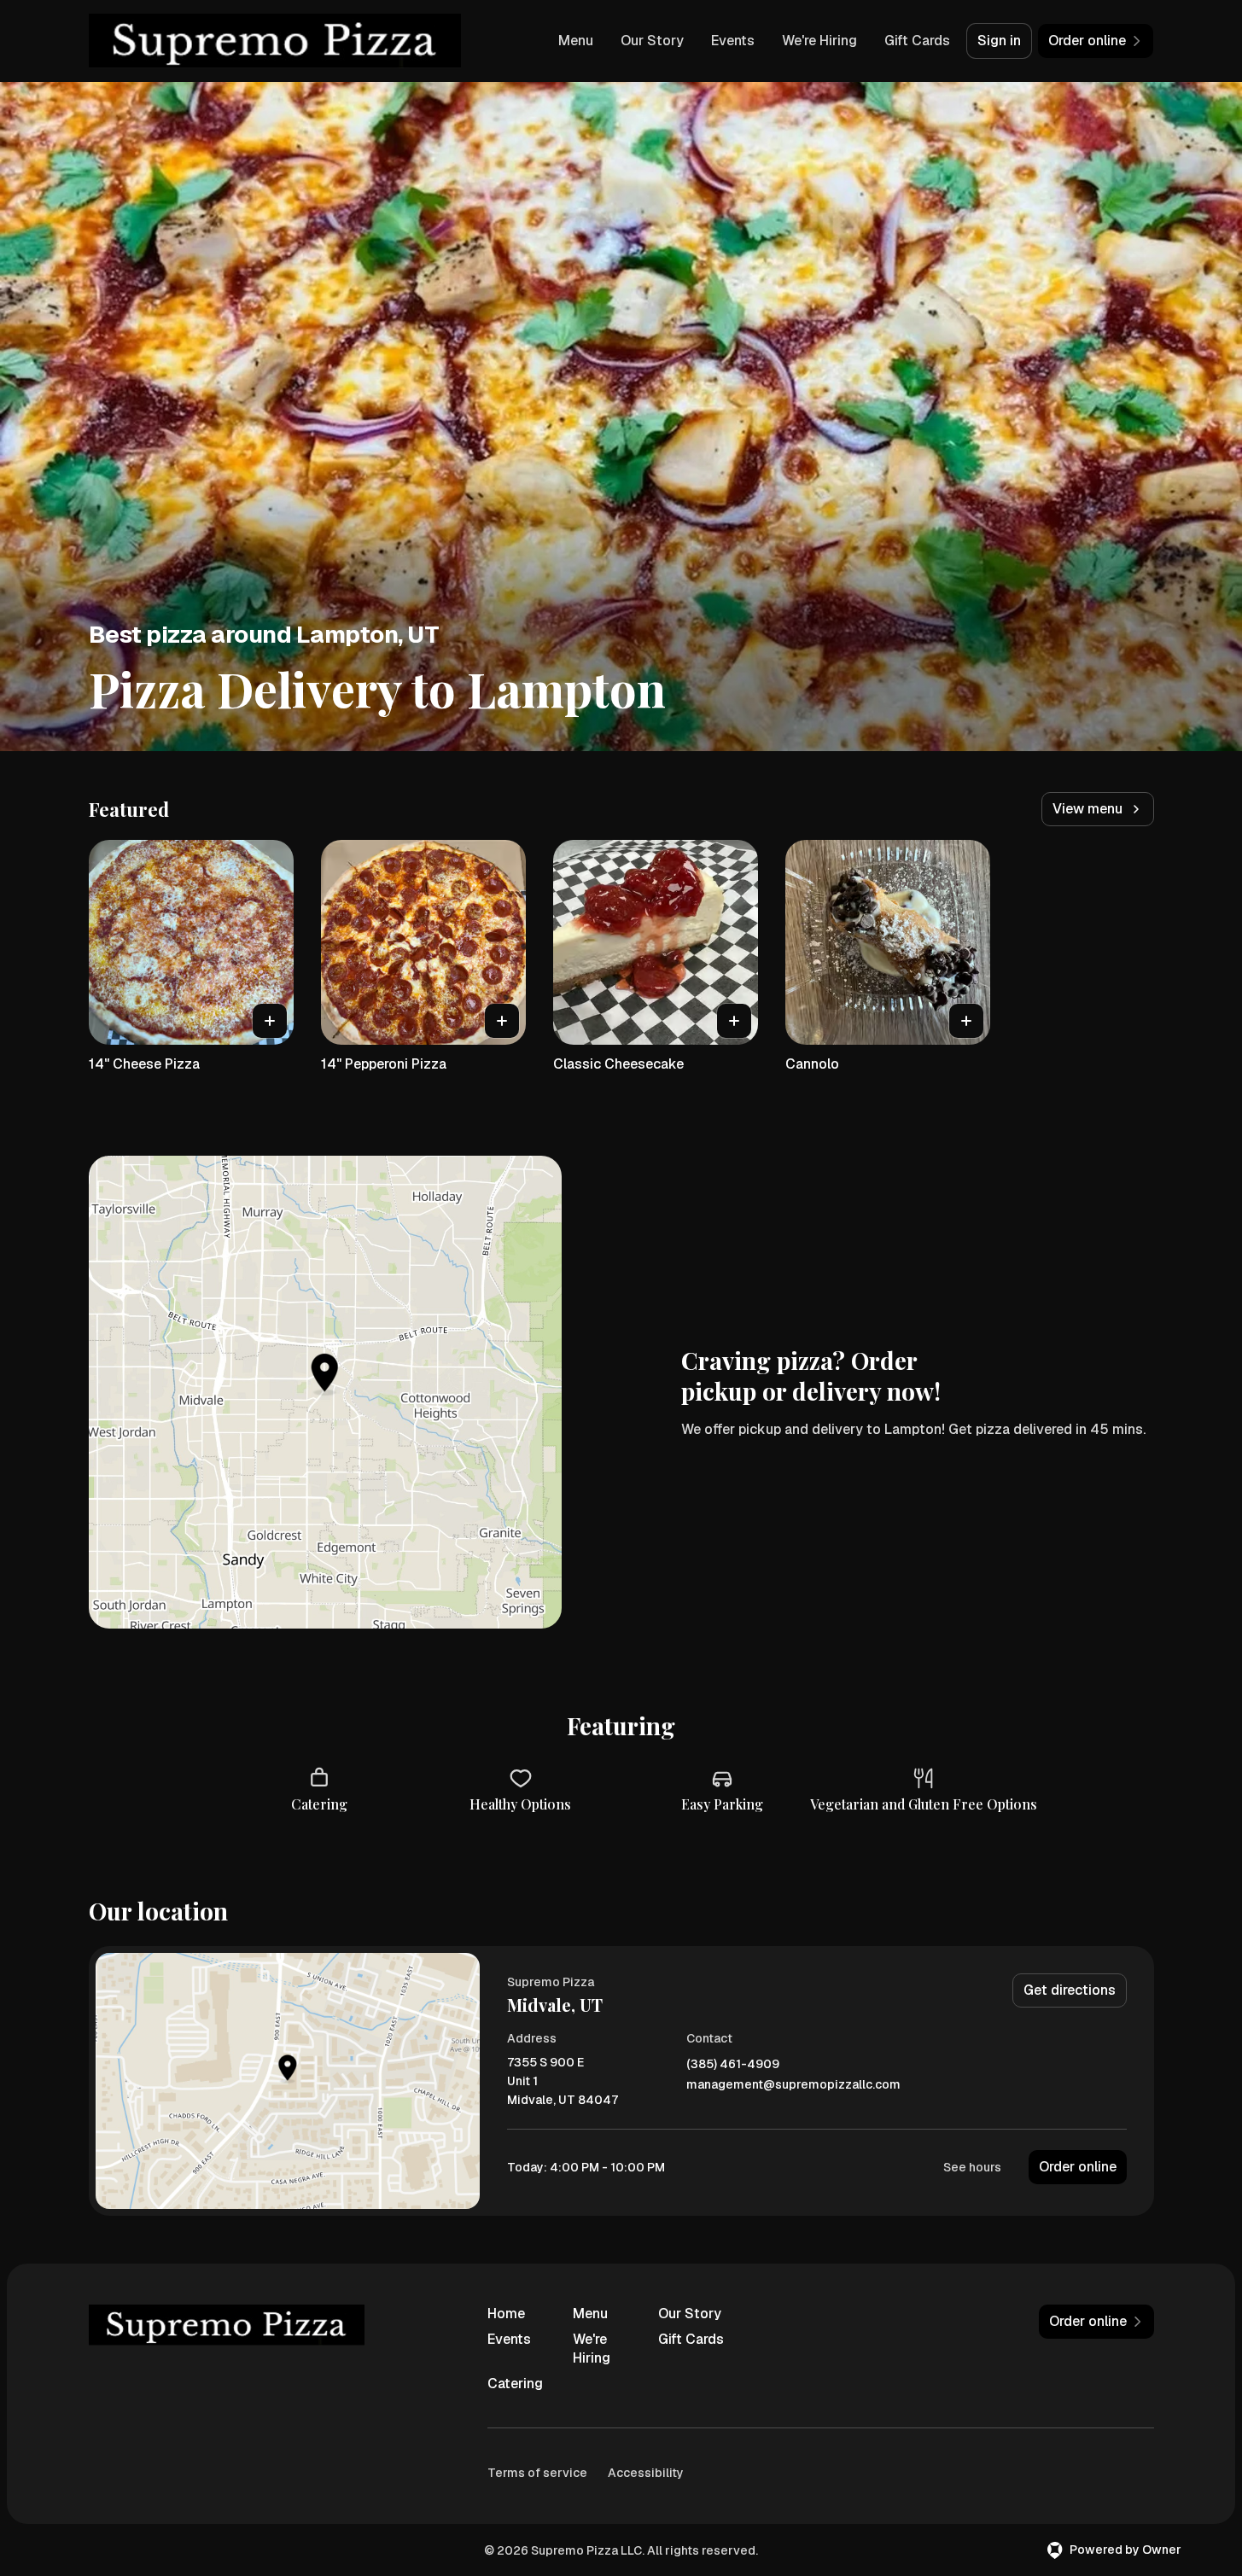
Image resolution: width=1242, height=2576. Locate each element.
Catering (515, 2384)
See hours (972, 2167)
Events (733, 41)
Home (506, 2314)
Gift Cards (917, 41)
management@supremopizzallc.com (793, 2085)
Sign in (999, 41)
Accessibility (646, 2473)
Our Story (652, 41)
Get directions (1070, 1990)
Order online (1078, 2167)
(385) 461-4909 (733, 2064)
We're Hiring (819, 41)
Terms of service (537, 2473)
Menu (576, 41)
